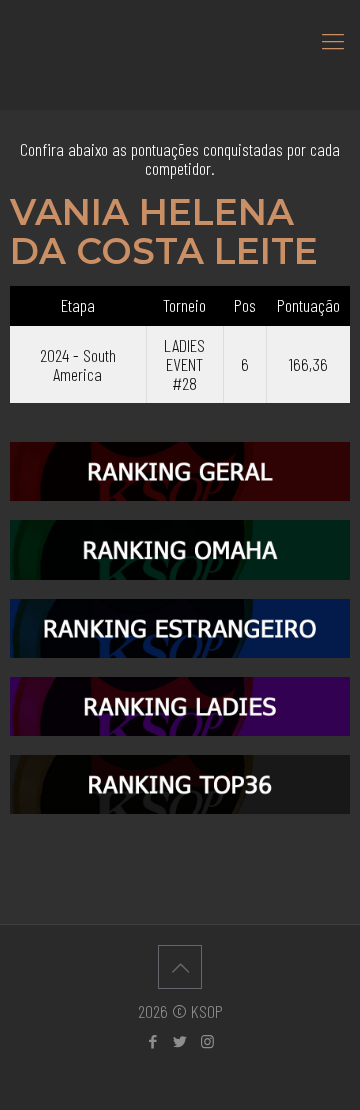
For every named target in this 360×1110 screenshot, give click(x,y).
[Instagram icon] (207, 1041)
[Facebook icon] (153, 1041)
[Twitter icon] (180, 1041)
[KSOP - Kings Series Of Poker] (180, 40)
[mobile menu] (333, 40)
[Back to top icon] (180, 967)
